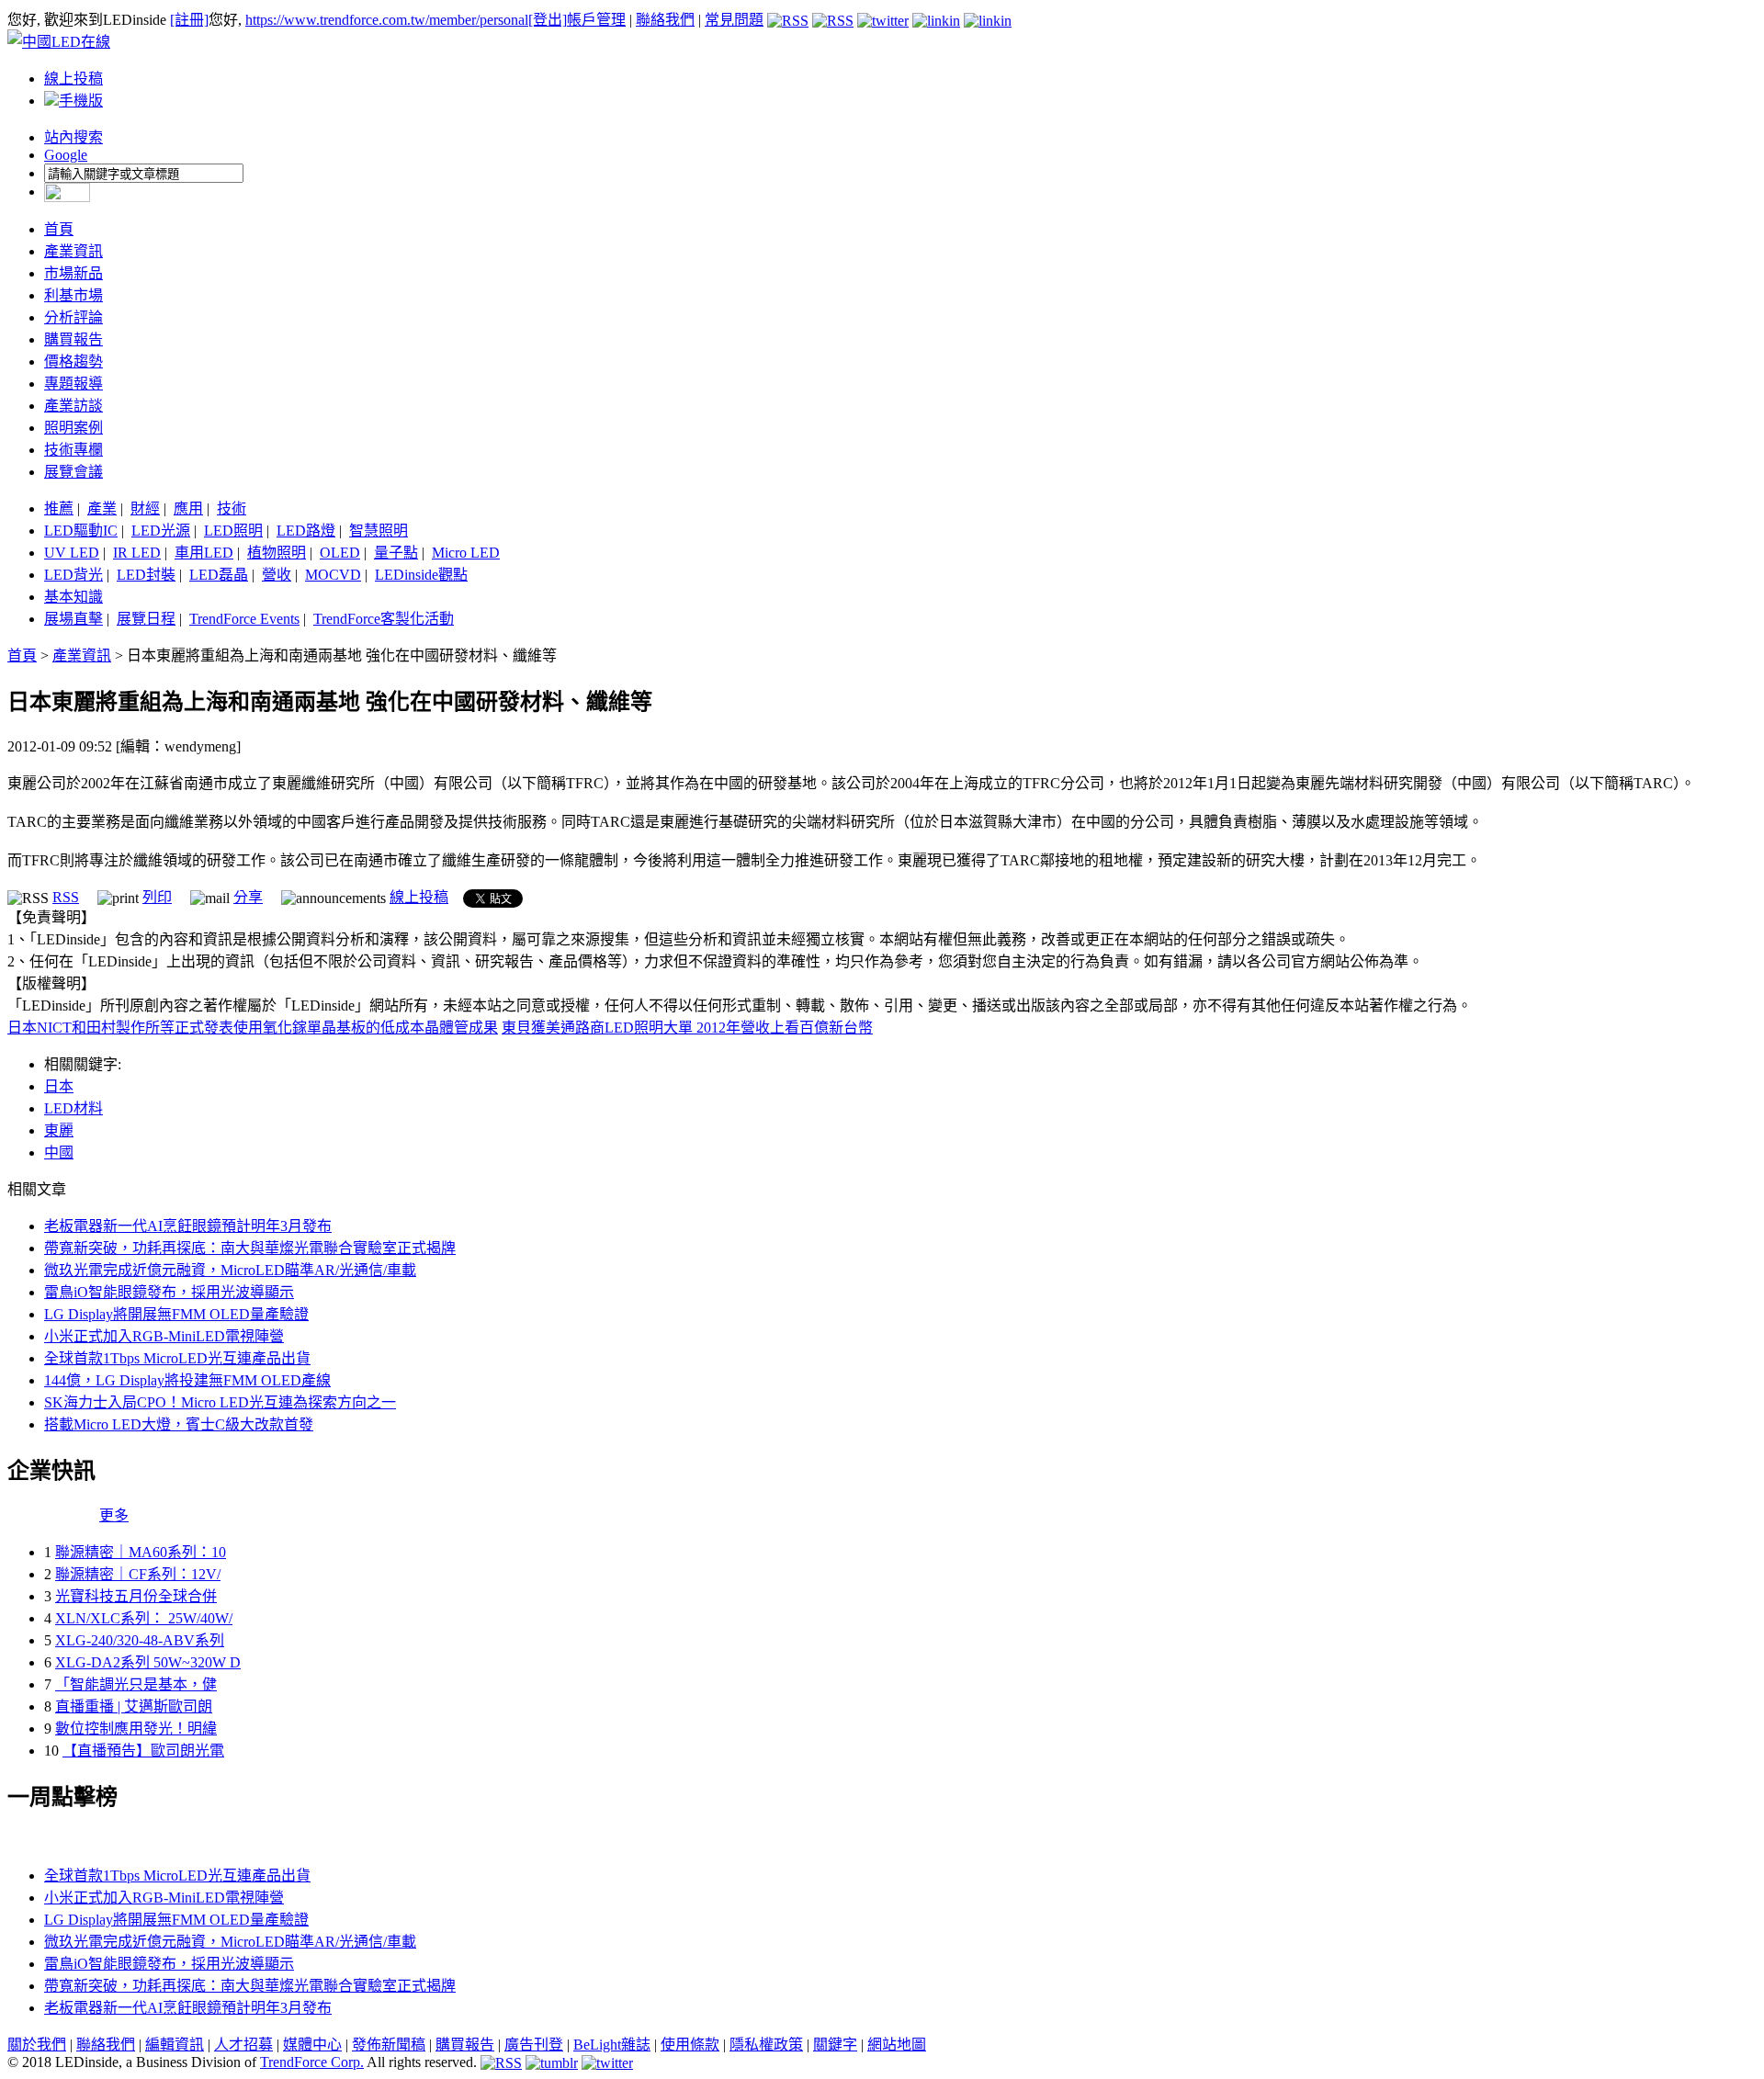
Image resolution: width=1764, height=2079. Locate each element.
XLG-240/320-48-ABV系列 (140, 1640)
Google (66, 155)
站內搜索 (73, 137)
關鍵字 (835, 2045)
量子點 (396, 553)
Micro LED (466, 553)
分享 (248, 897)
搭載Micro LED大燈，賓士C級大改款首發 (179, 1424)
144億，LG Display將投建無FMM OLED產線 (187, 1380)
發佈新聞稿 (389, 2045)
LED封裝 (146, 575)
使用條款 (690, 2045)
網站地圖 (897, 2045)
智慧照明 (379, 531)
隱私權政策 (766, 2045)
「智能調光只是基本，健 (136, 1684)
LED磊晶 (219, 575)
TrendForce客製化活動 (384, 619)
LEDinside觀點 (421, 575)
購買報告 (73, 339)
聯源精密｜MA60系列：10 (141, 1552)
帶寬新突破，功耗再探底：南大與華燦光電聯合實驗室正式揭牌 (250, 1248)
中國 (59, 1152)
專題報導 (73, 384)
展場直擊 (73, 619)
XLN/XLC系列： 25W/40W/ (144, 1618)
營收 (277, 575)
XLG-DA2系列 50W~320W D (148, 1662)
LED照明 (233, 531)
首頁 (59, 229)
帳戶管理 (596, 20)
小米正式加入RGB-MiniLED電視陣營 (164, 1336)
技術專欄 (73, 450)
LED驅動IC (81, 531)
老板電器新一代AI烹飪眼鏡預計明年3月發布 (188, 1226)
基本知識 (73, 597)
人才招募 (243, 2045)
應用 (188, 508)
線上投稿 (73, 79)
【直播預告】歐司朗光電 (143, 1751)
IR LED (137, 553)
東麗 (59, 1130)
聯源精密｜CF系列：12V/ (138, 1574)
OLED (340, 553)
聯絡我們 (665, 20)
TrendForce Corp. (312, 2062)
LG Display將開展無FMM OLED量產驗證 (176, 1314)
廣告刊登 (534, 2045)
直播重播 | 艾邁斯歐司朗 (134, 1706)
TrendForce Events (244, 619)
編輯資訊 (175, 2045)
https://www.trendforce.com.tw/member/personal (387, 20)
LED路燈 (306, 531)
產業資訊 (73, 251)
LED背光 (73, 575)
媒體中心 (312, 2045)
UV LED (72, 553)
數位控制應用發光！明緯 (136, 1729)
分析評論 (73, 317)
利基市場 (73, 295)
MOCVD (333, 575)
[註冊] (189, 20)
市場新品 (73, 273)
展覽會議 (73, 472)
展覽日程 (146, 619)
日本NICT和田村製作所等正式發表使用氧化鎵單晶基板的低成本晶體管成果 (253, 1028)
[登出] (548, 20)
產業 (102, 508)
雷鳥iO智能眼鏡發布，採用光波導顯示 (169, 1292)
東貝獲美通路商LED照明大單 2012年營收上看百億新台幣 (687, 1028)
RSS (66, 897)
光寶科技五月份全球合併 (136, 1596)
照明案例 (73, 428)
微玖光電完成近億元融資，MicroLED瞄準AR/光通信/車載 (230, 1270)
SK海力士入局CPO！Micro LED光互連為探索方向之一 (220, 1402)
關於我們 (37, 2045)
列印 (157, 897)
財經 (145, 508)
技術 (232, 508)
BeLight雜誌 (612, 2045)
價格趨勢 (73, 362)
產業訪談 (73, 406)
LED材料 (73, 1108)
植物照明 (277, 553)
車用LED (204, 553)
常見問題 (734, 20)
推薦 (59, 508)
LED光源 (161, 531)
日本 (59, 1086)
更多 (114, 1515)
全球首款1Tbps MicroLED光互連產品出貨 (177, 1358)
